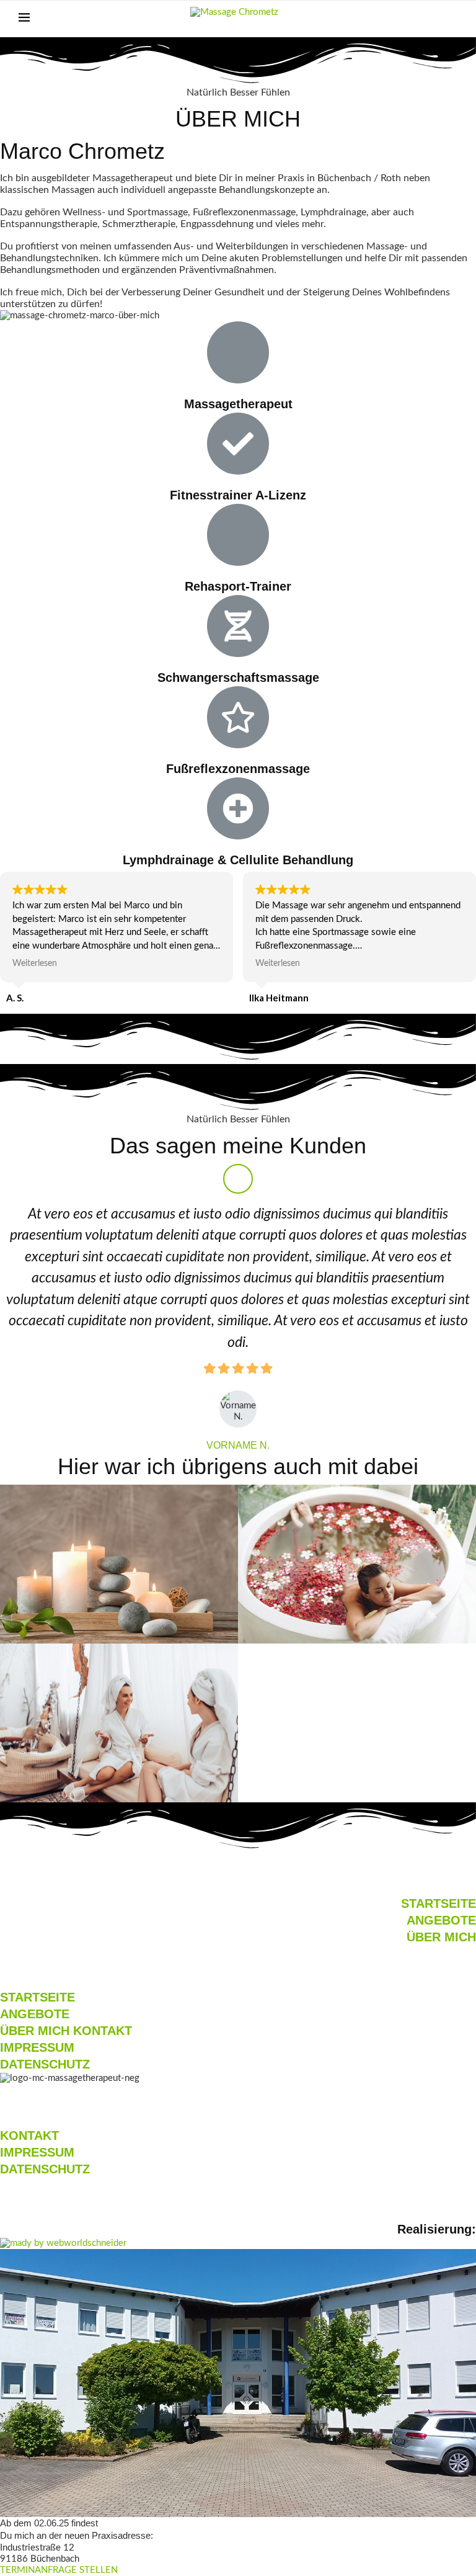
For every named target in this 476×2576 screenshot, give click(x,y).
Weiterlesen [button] (35, 964)
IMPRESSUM (37, 2047)
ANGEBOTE (441, 1920)
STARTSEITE (439, 1903)
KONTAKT (103, 2031)
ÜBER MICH (441, 1937)
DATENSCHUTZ (45, 2064)
